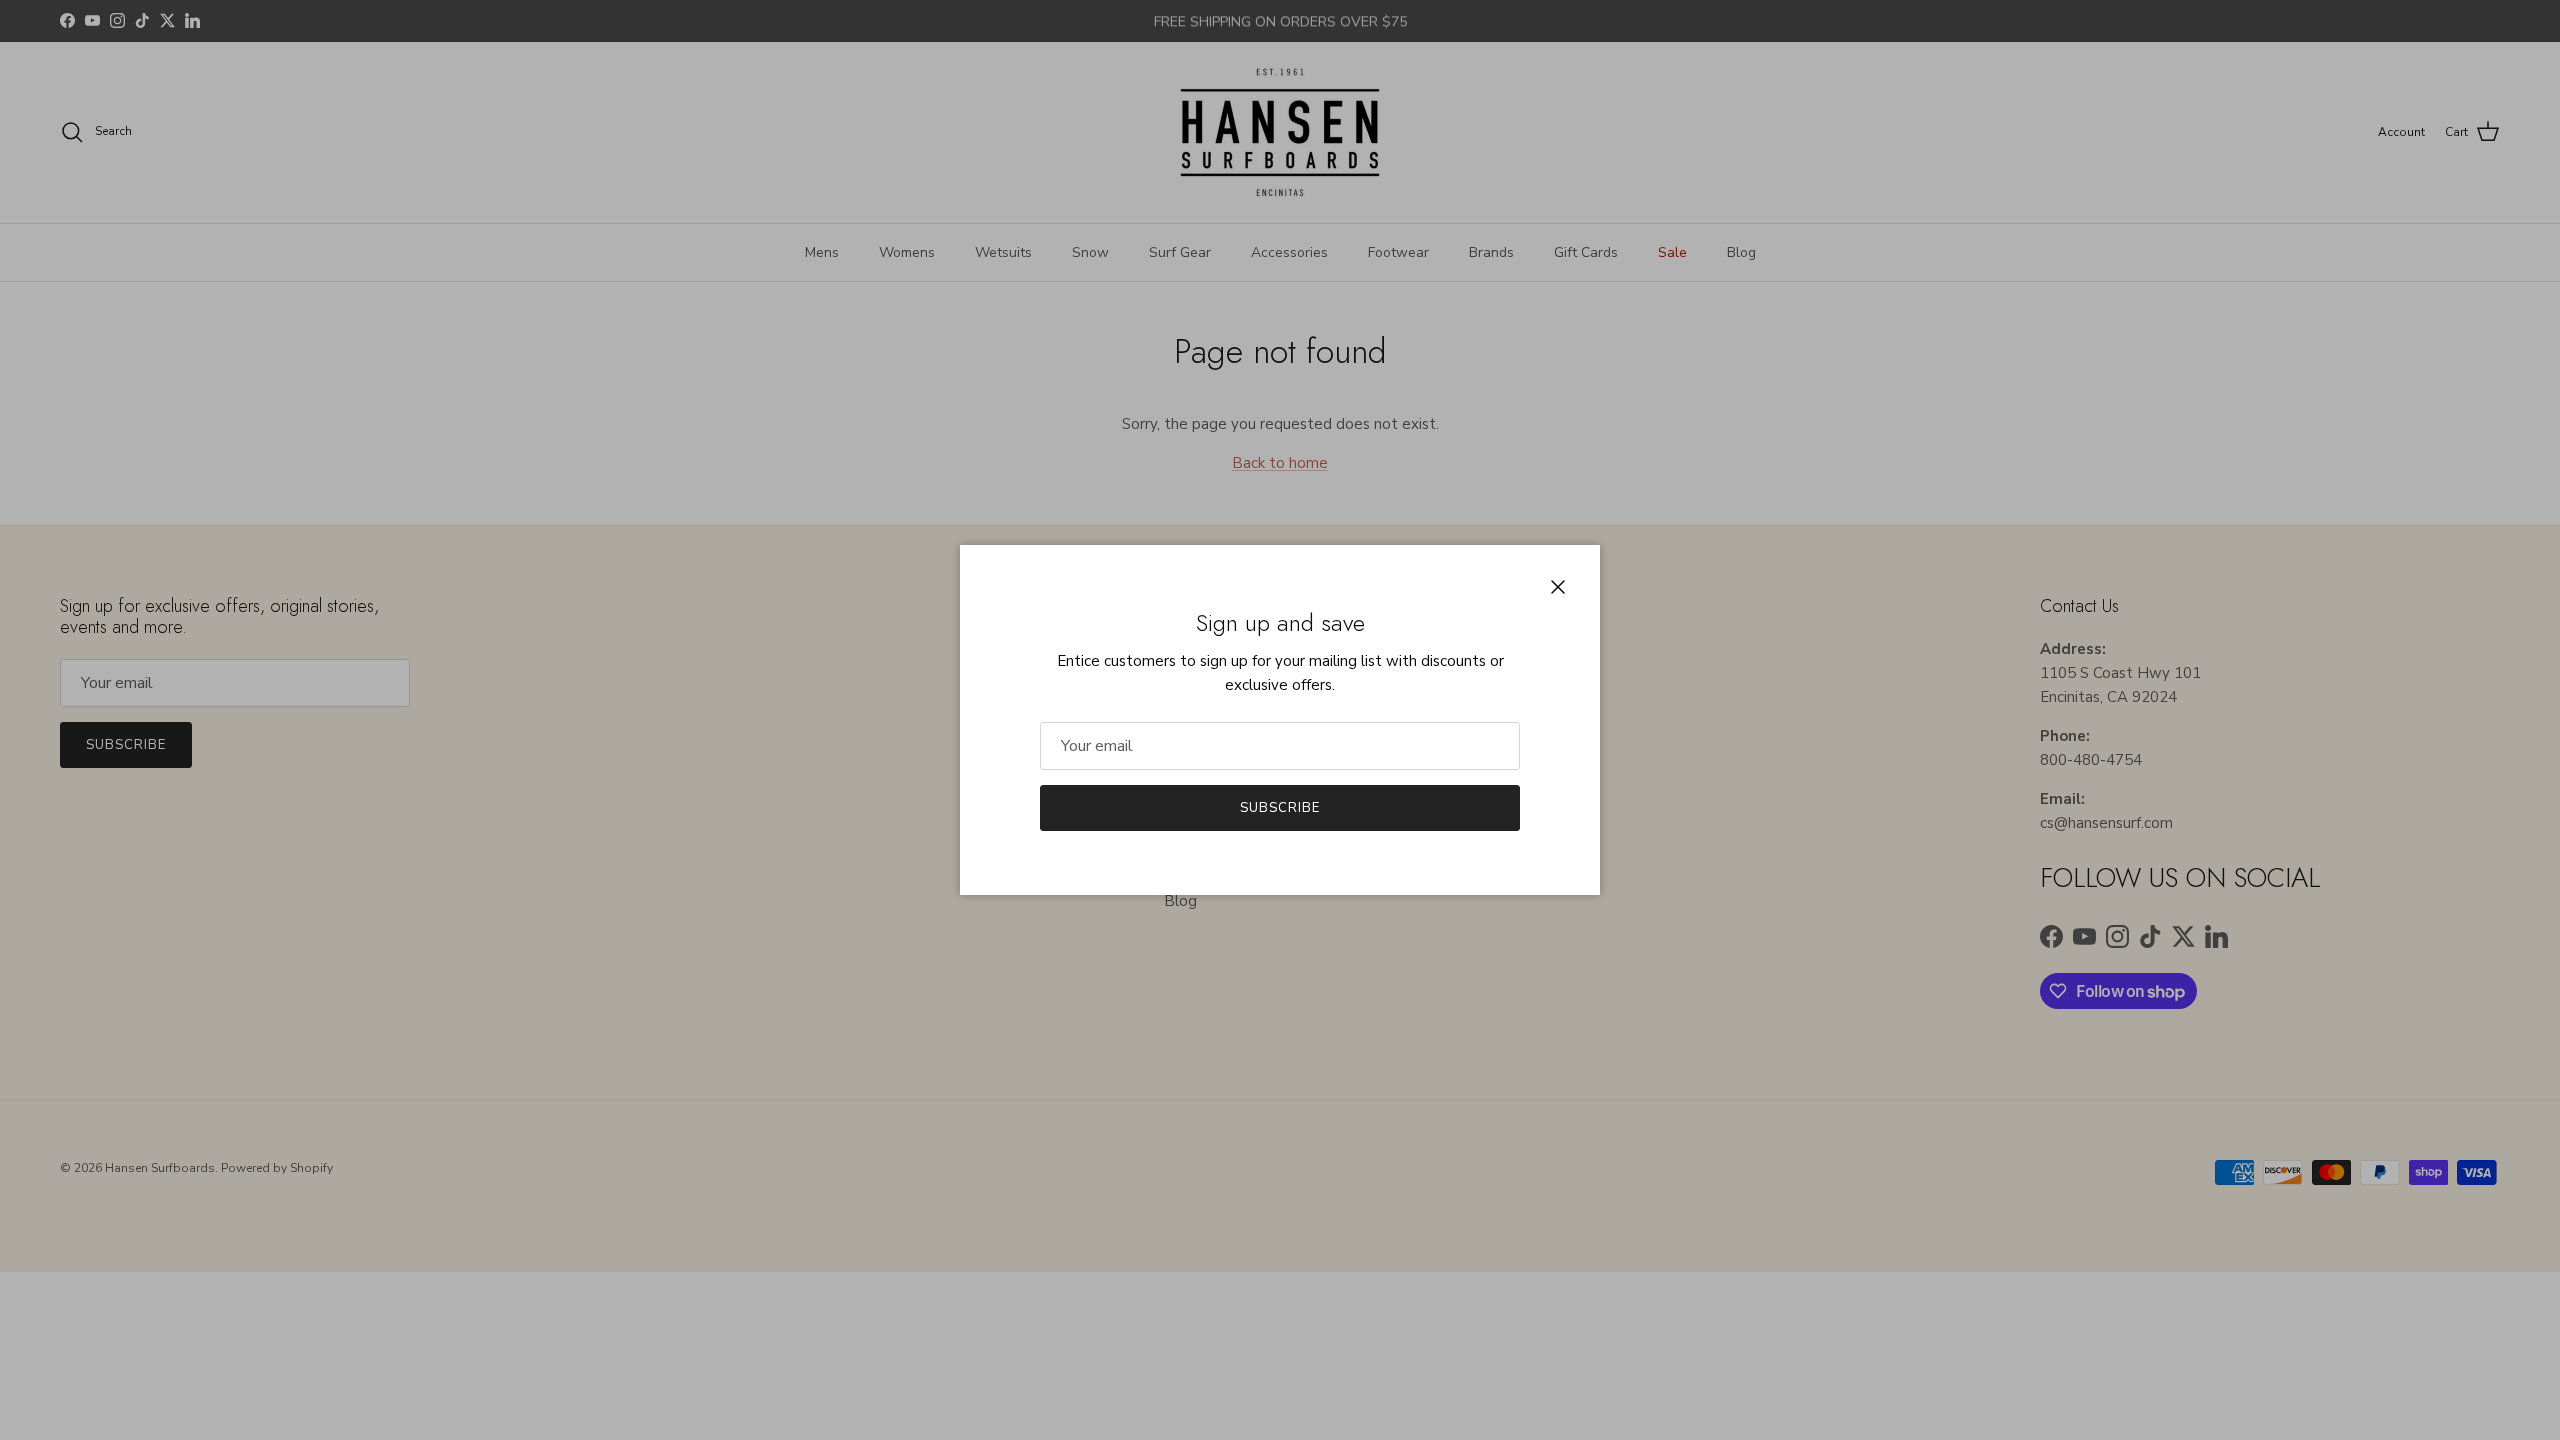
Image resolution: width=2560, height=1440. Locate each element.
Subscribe (1280, 808)
